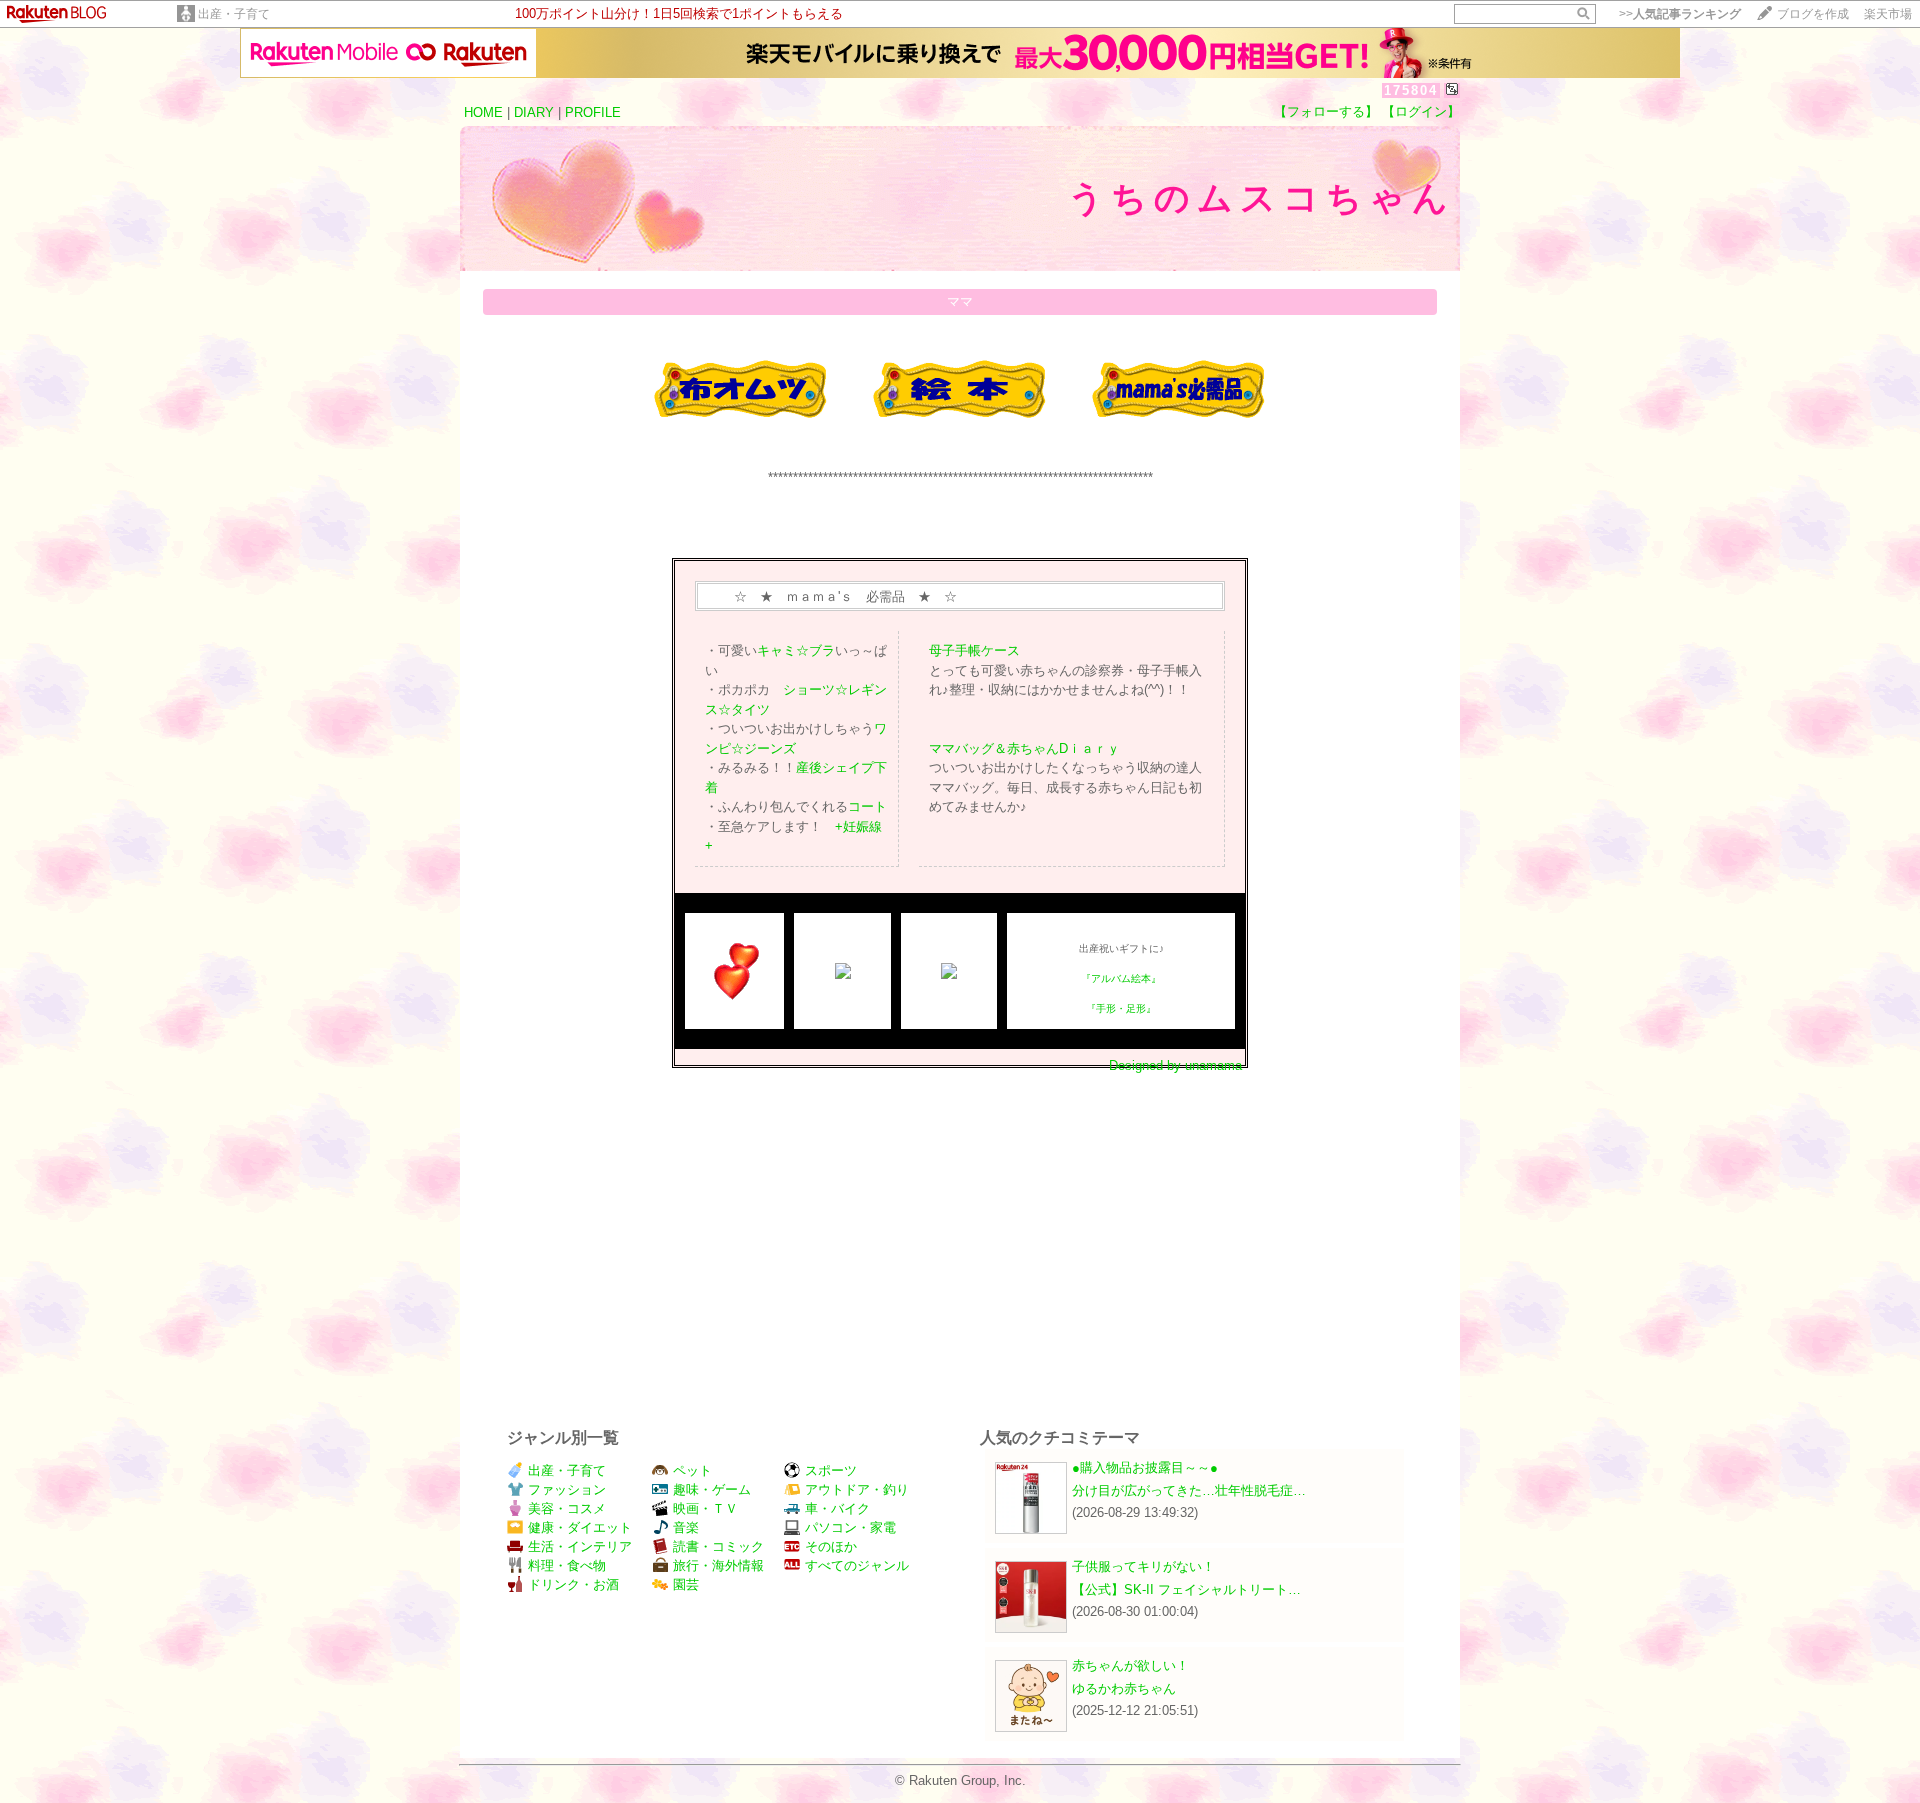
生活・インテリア (580, 1546)
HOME (483, 112)
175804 (1411, 90)
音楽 (686, 1527)
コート (867, 806)
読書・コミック (718, 1546)
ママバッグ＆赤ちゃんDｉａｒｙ (1024, 748)
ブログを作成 (1813, 14)
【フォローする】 (1326, 111)
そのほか (831, 1546)
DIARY (534, 112)
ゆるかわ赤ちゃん (1124, 1688)
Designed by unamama (1175, 1065)
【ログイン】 (1421, 111)
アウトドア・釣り (857, 1489)
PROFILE (593, 112)
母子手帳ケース (974, 650)
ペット (692, 1470)
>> (1680, 14)
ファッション (567, 1489)
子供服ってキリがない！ (1143, 1566)
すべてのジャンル (857, 1565)
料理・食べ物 (567, 1565)
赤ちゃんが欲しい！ (1130, 1665)
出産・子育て (234, 14)
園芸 (686, 1584)
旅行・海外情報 (718, 1565)
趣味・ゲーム (712, 1489)
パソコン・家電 (850, 1527)
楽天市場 (1888, 14)
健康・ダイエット (580, 1527)
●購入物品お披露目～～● (1145, 1467)
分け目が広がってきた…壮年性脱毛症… (1189, 1490)
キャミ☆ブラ (796, 650)
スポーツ (831, 1470)
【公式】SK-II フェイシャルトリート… (1186, 1589)
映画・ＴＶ (705, 1508)
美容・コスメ (567, 1508)
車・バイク (837, 1508)
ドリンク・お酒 (573, 1584)
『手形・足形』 (1121, 1008)
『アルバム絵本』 (1121, 978)
